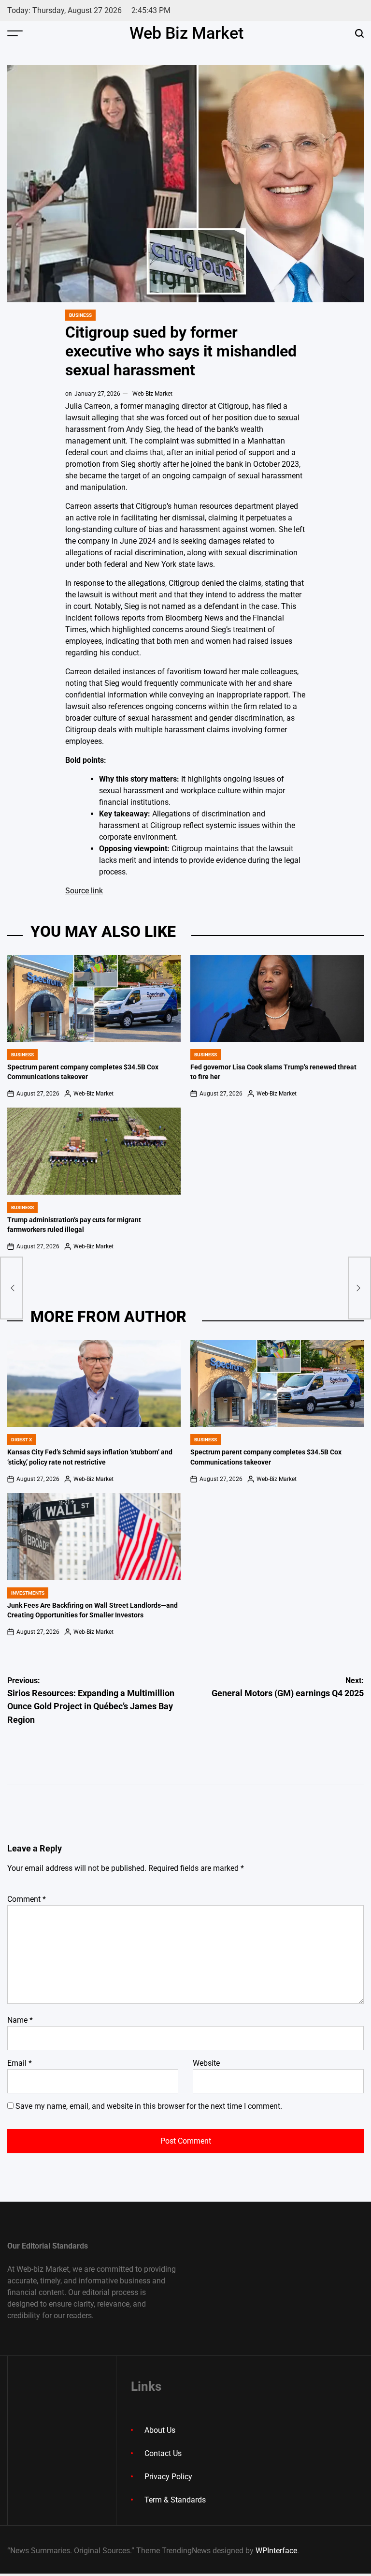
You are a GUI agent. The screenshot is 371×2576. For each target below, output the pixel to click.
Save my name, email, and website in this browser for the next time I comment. (149, 2106)
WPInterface (276, 2551)
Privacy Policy (168, 2477)
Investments (28, 1593)
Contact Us (163, 2453)
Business (80, 315)
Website (206, 2063)
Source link (84, 891)
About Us (160, 2430)
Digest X (21, 1440)
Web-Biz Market (152, 394)
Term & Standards (175, 2500)
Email (20, 2063)
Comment (27, 1899)
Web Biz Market (186, 33)
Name (20, 2020)
